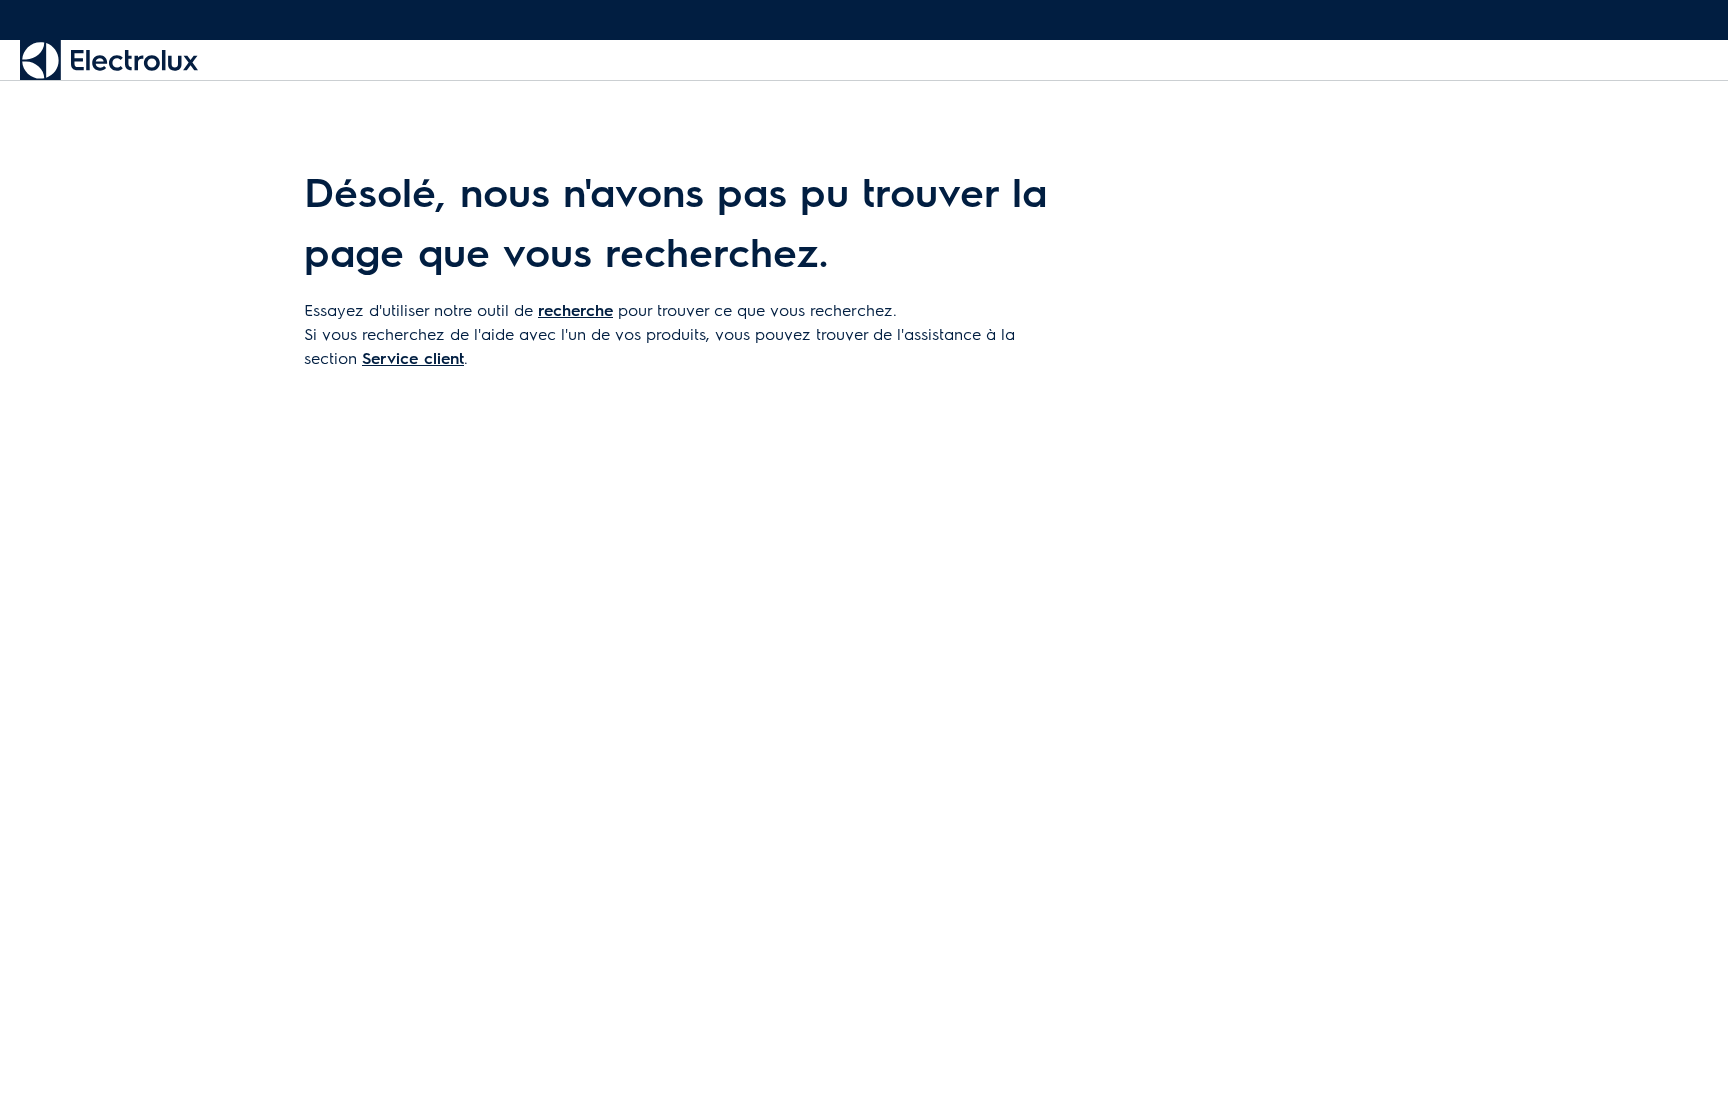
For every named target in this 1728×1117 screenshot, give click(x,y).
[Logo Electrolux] (109, 60)
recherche (575, 309)
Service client (413, 357)
